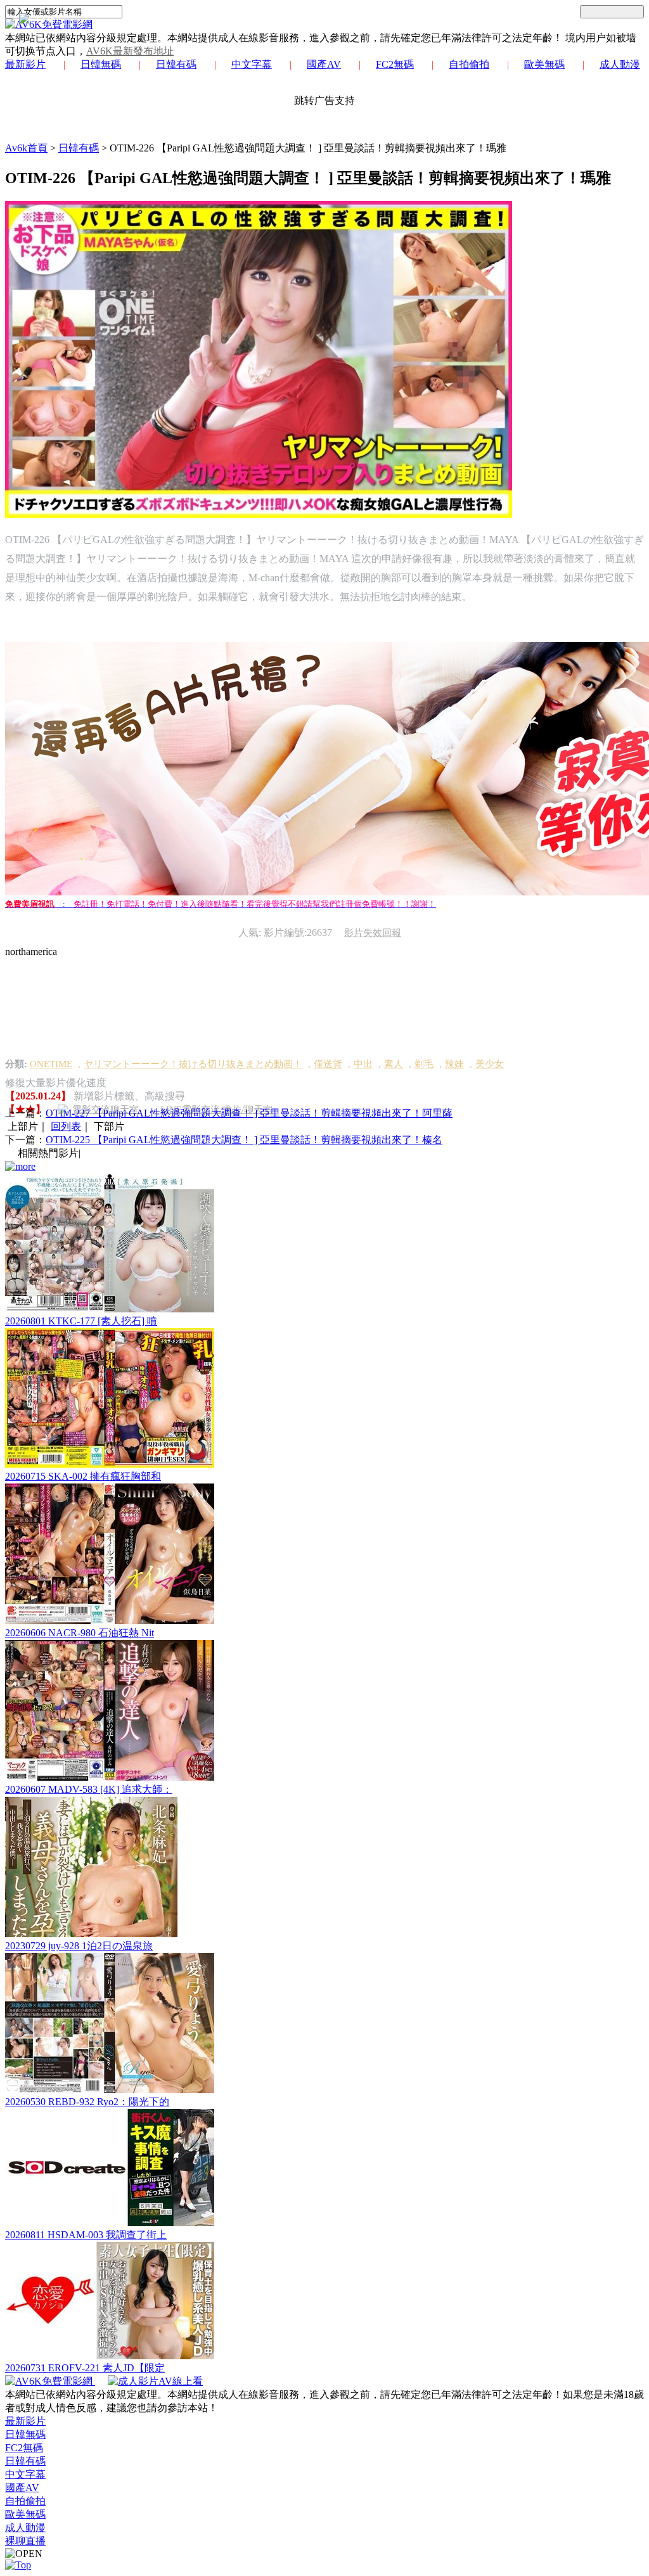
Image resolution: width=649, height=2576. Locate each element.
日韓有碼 (176, 64)
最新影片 (25, 64)
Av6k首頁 (26, 148)
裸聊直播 (25, 2541)
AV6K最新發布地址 (130, 51)
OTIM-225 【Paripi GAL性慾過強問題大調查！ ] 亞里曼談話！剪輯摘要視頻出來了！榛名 (244, 1140)
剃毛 (424, 1064)
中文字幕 (252, 64)
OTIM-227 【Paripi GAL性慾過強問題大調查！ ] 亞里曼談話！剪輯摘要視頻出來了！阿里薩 (249, 1113)
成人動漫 (620, 64)
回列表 (66, 1126)
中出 (363, 1064)
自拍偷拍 (469, 64)
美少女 (490, 1064)
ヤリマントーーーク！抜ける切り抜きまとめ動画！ (193, 1064)
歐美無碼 (544, 64)
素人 (394, 1064)
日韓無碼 (101, 64)
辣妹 (454, 1064)
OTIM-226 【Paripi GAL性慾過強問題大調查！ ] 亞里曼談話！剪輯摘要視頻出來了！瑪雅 (308, 148)
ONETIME (51, 1064)
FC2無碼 (395, 64)
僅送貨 (328, 1064)
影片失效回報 (373, 933)
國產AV (324, 64)
